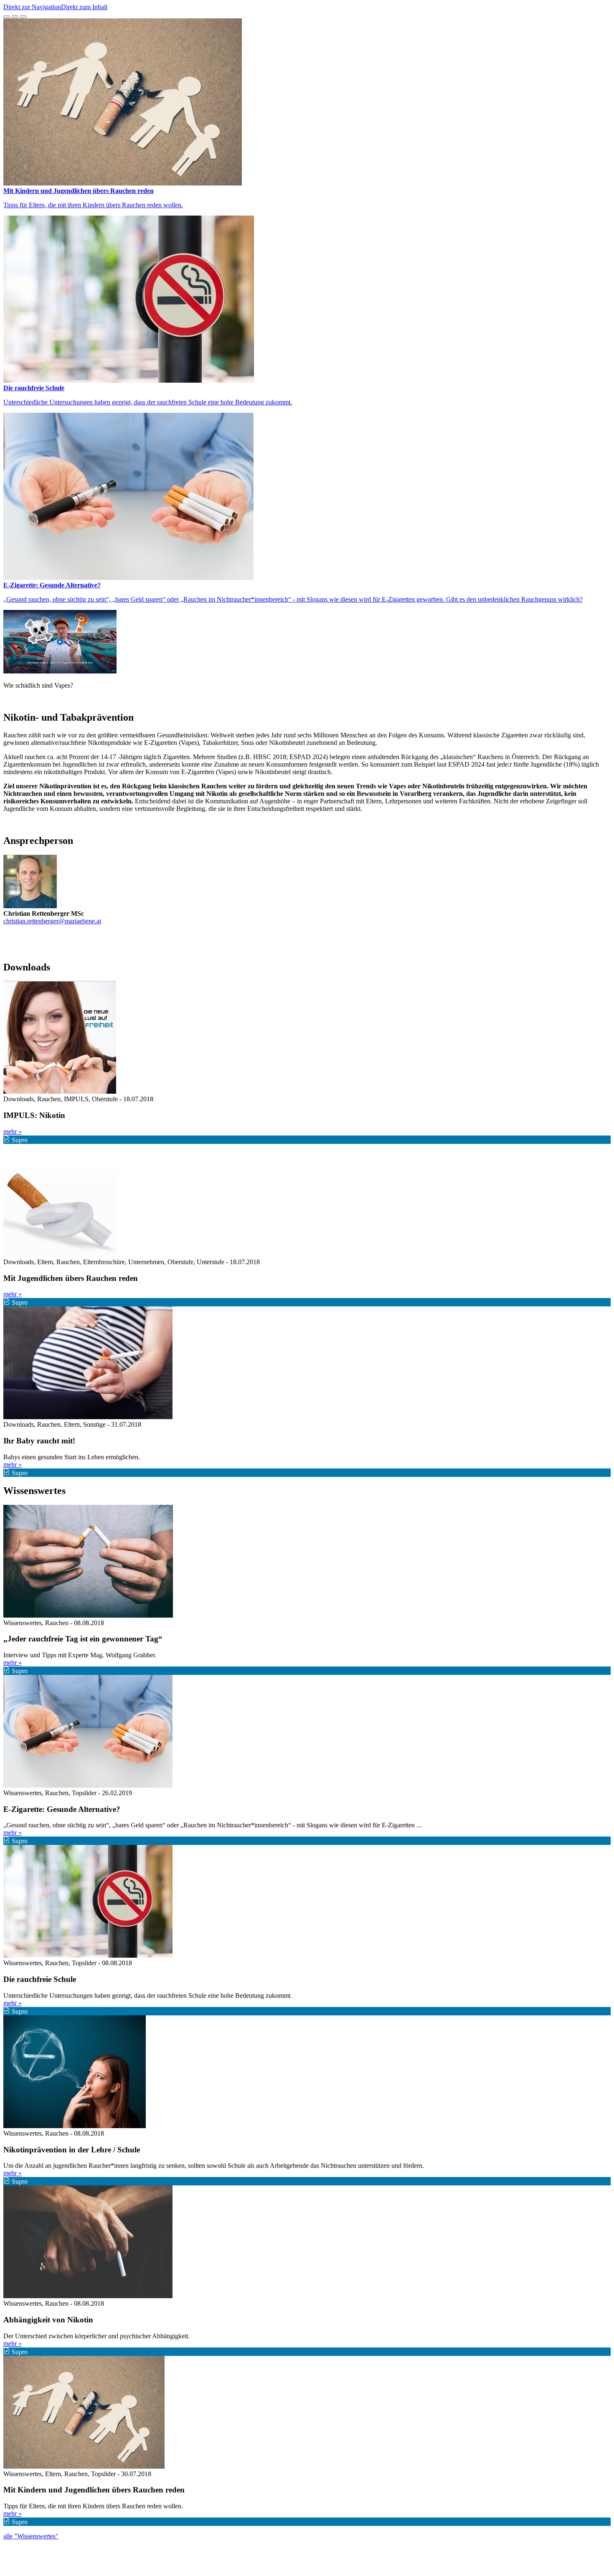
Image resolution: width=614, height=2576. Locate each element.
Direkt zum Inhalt (84, 7)
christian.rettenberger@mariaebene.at (52, 921)
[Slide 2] (23, 17)
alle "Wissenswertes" (31, 2536)
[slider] (307, 307)
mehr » (13, 1132)
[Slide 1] (15, 17)
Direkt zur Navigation (32, 7)
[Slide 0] (7, 17)
